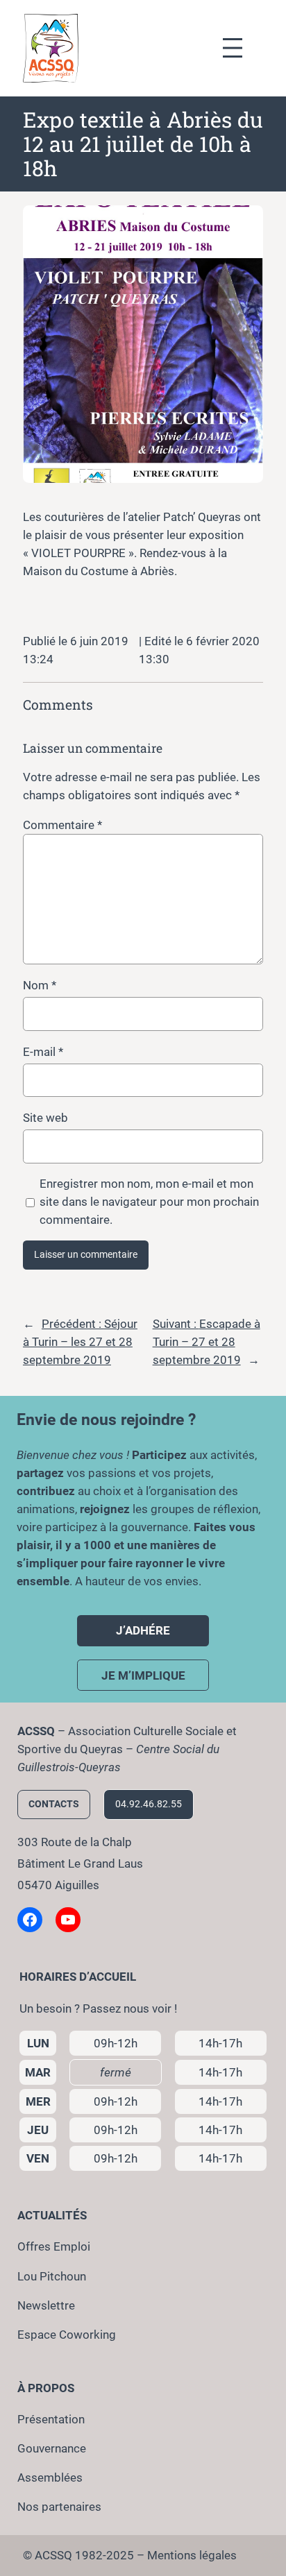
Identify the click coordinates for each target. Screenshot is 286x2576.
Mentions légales (192, 2555)
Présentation (51, 2419)
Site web (45, 1118)
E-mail (43, 1052)
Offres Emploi (54, 2246)
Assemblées (50, 2477)
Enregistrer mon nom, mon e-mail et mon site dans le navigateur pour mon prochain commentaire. (149, 1202)
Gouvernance (52, 2448)
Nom (40, 985)
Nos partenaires (59, 2507)
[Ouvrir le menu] (239, 48)
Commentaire (62, 825)
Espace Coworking (67, 2335)
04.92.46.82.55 (149, 1804)
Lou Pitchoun (52, 2276)
